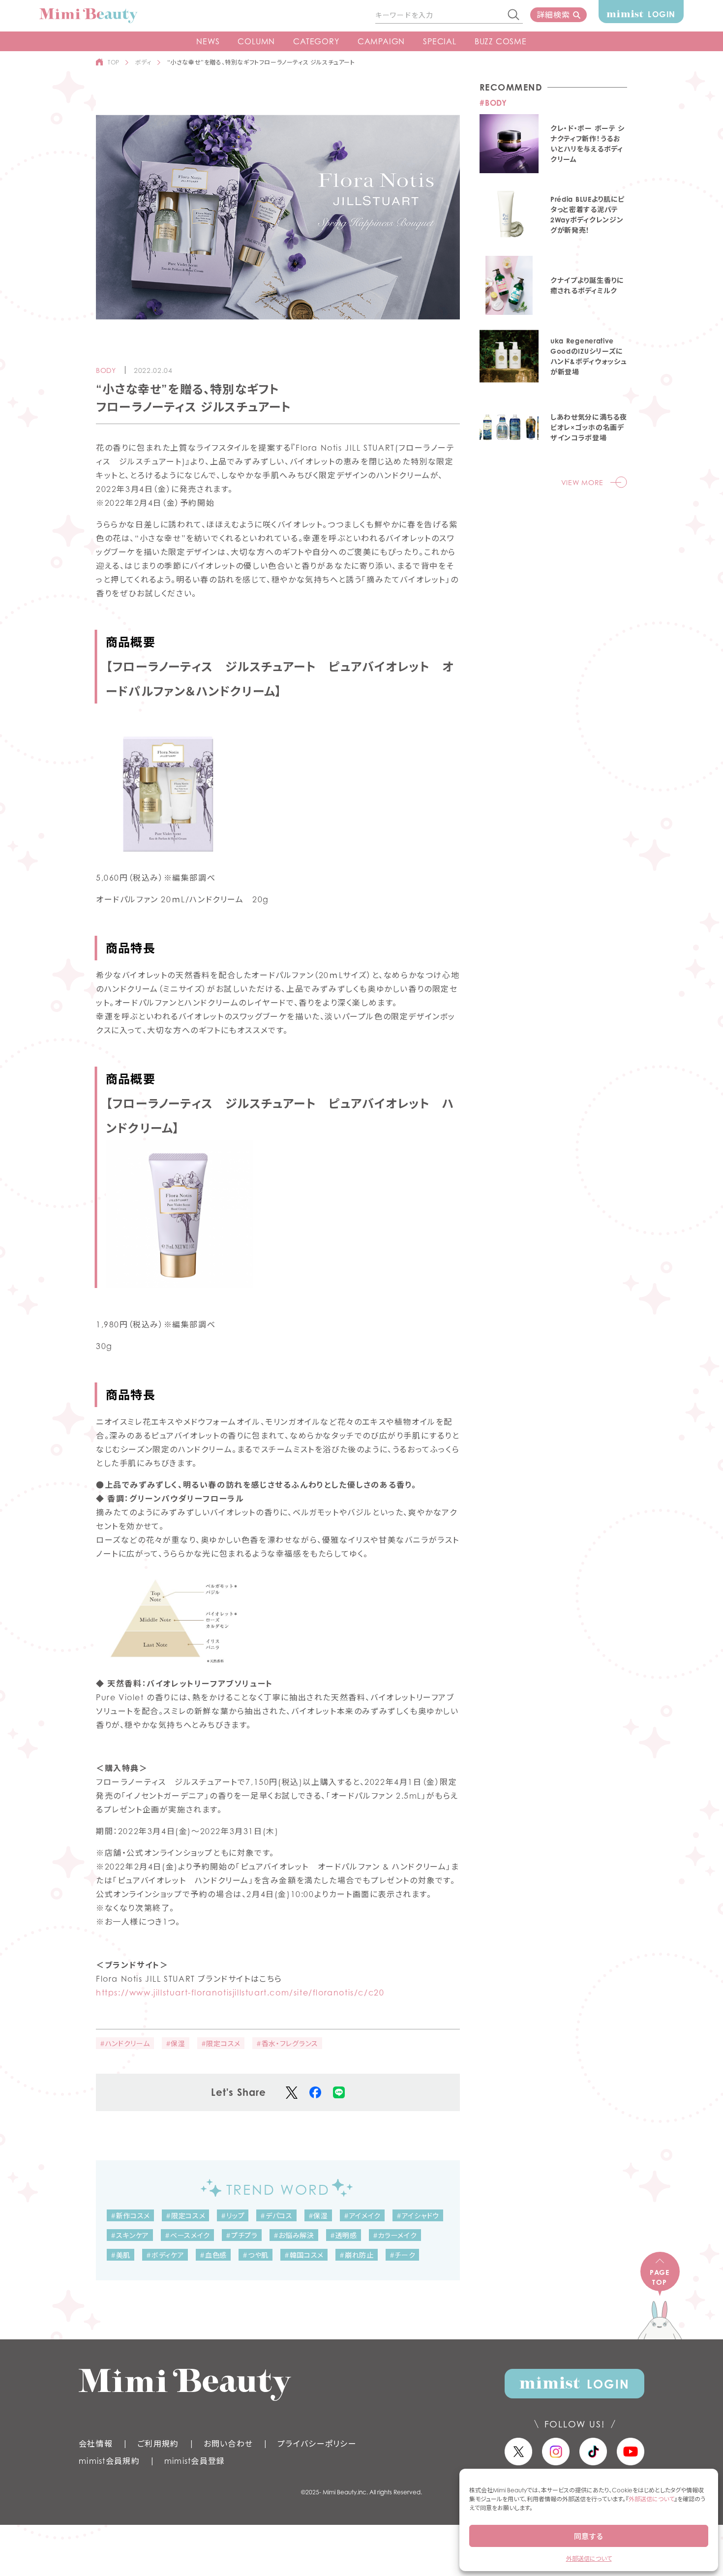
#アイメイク (362, 2216)
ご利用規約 (158, 2444)
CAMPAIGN (381, 41)
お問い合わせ (228, 2444)
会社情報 (96, 2444)
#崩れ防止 (357, 2255)
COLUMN (256, 41)
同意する (589, 2536)
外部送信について (651, 2499)
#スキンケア (130, 2235)
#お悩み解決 (294, 2235)
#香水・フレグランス (287, 2043)
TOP (114, 62)
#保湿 (176, 2043)
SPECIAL (440, 41)
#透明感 (344, 2235)
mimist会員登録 (195, 2461)
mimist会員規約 (109, 2461)
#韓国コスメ (304, 2255)
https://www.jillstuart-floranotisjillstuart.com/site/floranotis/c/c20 (240, 1993)
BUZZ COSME (501, 41)
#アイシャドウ (418, 2216)
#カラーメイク (395, 2235)
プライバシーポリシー (317, 2444)
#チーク (403, 2255)
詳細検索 (553, 15)
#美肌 (120, 2255)
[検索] (514, 15)
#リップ (233, 2216)
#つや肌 (256, 2255)
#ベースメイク (187, 2235)
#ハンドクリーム (125, 2043)
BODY (106, 370)
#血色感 (213, 2255)
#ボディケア (165, 2255)
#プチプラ (242, 2235)
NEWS (208, 41)
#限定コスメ (221, 2043)
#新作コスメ (130, 2216)
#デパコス (276, 2216)
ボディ (143, 62)
